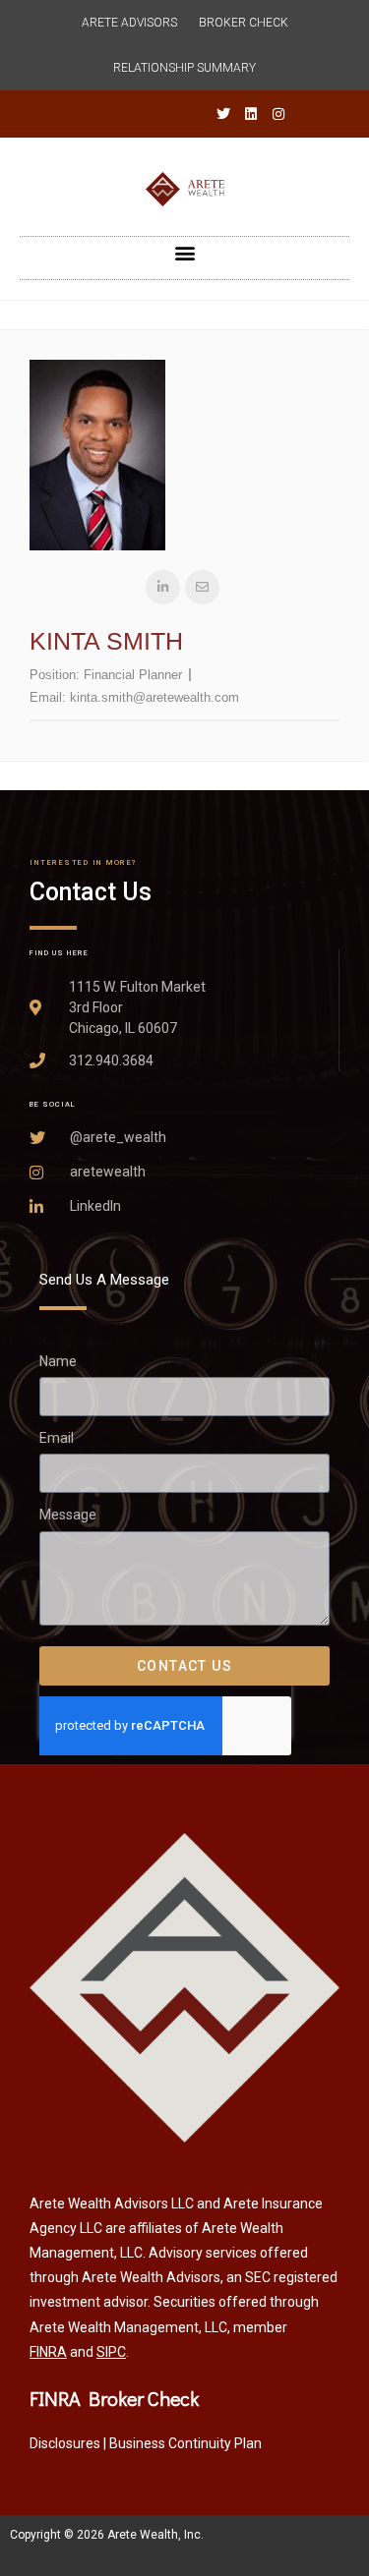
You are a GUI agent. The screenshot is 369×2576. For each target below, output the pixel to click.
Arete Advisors (129, 23)
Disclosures (65, 2443)
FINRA (48, 2352)
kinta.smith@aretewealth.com (154, 697)
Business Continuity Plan (185, 2443)
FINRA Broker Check (114, 2398)
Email (57, 1438)
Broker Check (244, 23)
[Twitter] (223, 114)
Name (58, 1361)
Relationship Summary (184, 68)
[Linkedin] (251, 114)
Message (68, 1516)
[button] (184, 253)
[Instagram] (278, 114)
